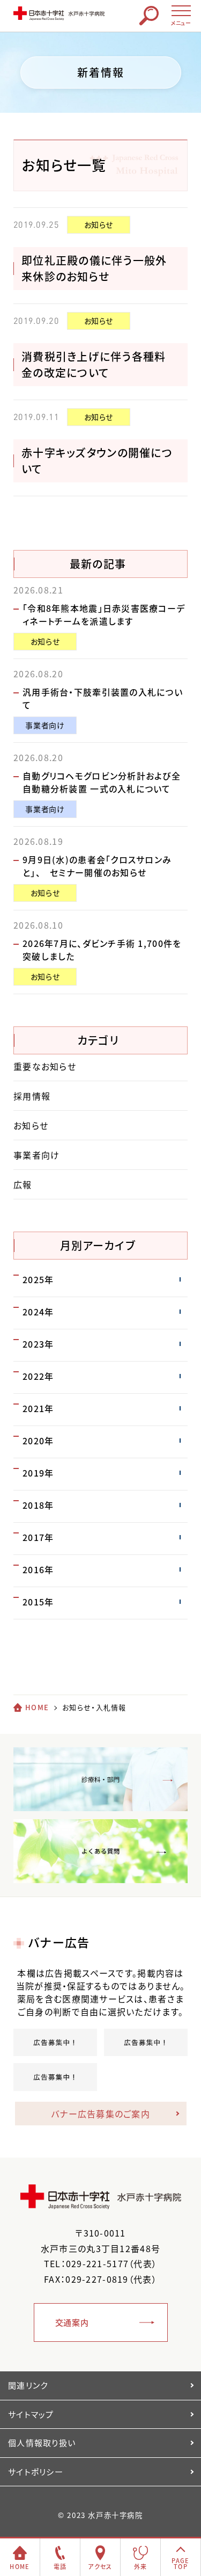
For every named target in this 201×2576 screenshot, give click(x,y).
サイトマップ (31, 2414)
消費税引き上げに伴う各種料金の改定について (94, 364)
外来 (141, 2567)
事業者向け (45, 725)
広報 (23, 1184)
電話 (60, 2567)
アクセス (100, 2567)
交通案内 (72, 2322)
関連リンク (28, 2385)
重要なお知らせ (45, 1066)
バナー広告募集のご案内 (100, 2114)
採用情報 (32, 1096)
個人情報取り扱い (42, 2443)
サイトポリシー (36, 2472)
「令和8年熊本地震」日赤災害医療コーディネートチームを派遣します (104, 614)
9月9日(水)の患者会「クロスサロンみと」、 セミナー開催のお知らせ (97, 866)
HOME (37, 1707)
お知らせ (99, 225)
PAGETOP (180, 2564)
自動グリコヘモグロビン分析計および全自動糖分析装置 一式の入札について (102, 782)
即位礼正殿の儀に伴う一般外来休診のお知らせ (94, 268)
